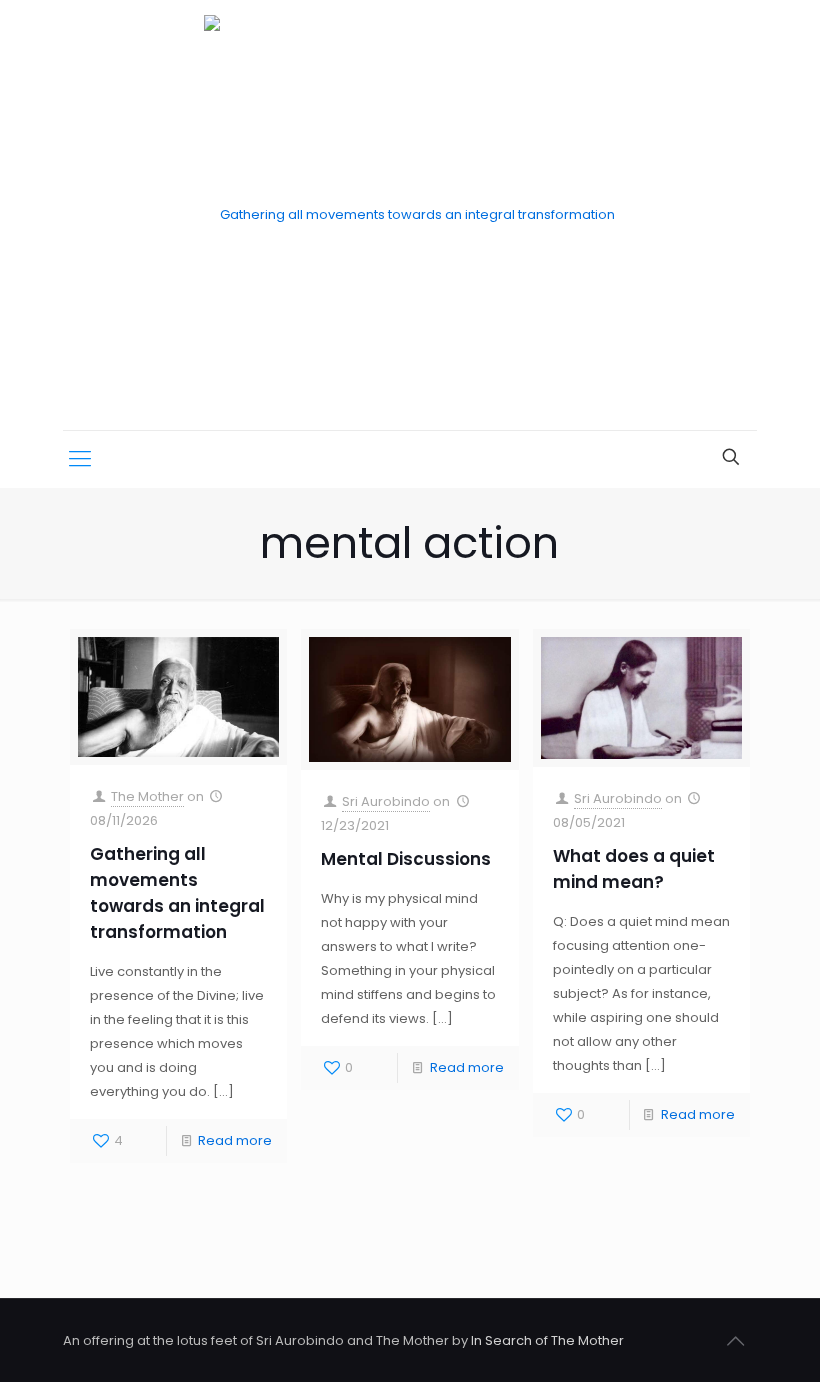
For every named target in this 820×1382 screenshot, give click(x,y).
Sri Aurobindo (386, 801)
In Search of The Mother (547, 1340)
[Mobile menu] (80, 459)
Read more (235, 1140)
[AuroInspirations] (409, 215)
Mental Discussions (406, 859)
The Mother (147, 796)
